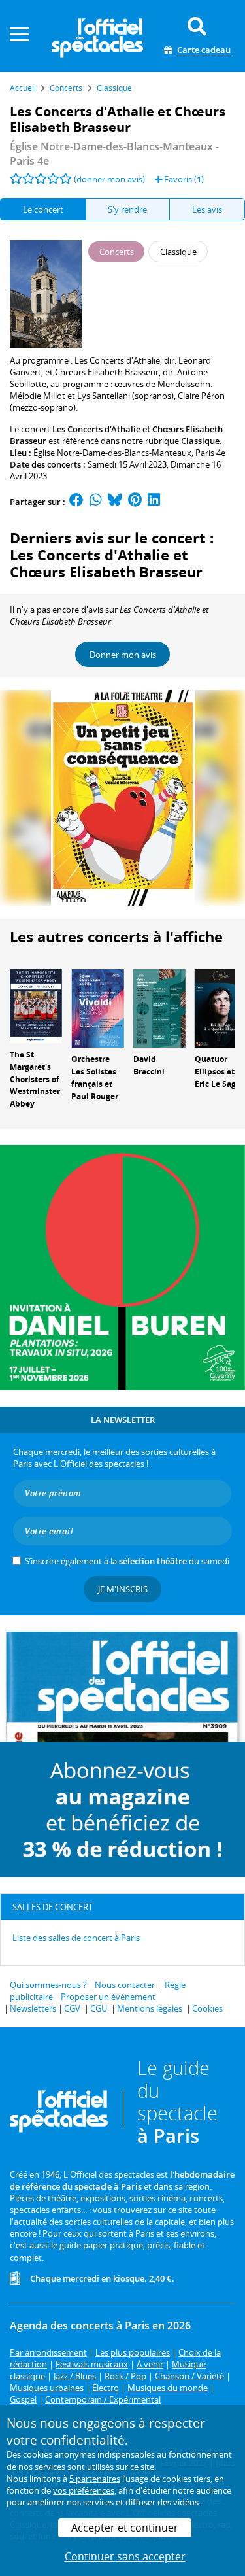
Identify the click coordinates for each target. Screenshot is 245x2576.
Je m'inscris (123, 1589)
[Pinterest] (135, 502)
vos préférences (84, 2490)
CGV (72, 2008)
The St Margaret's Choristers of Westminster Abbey (35, 1079)
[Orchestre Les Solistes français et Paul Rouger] (97, 1008)
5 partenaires (95, 2479)
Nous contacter (125, 1985)
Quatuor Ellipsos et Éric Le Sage (218, 1072)
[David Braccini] (159, 1008)
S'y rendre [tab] (127, 209)
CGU (99, 2008)
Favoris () (183, 179)
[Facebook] (76, 502)
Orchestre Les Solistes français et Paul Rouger (95, 1077)
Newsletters (33, 2008)
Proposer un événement (108, 1997)
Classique (200, 441)
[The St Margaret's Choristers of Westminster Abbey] (36, 1005)
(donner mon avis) (109, 179)
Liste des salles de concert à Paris (76, 1938)
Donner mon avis (123, 655)
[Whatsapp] (96, 502)
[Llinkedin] (154, 502)
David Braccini (149, 1065)
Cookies (207, 2008)
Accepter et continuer (125, 2528)
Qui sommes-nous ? (48, 1985)
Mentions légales (150, 2008)
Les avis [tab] (207, 209)
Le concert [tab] (43, 209)
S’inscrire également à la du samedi (127, 1561)
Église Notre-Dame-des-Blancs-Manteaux (112, 453)
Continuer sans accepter (125, 2556)
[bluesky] (115, 502)
